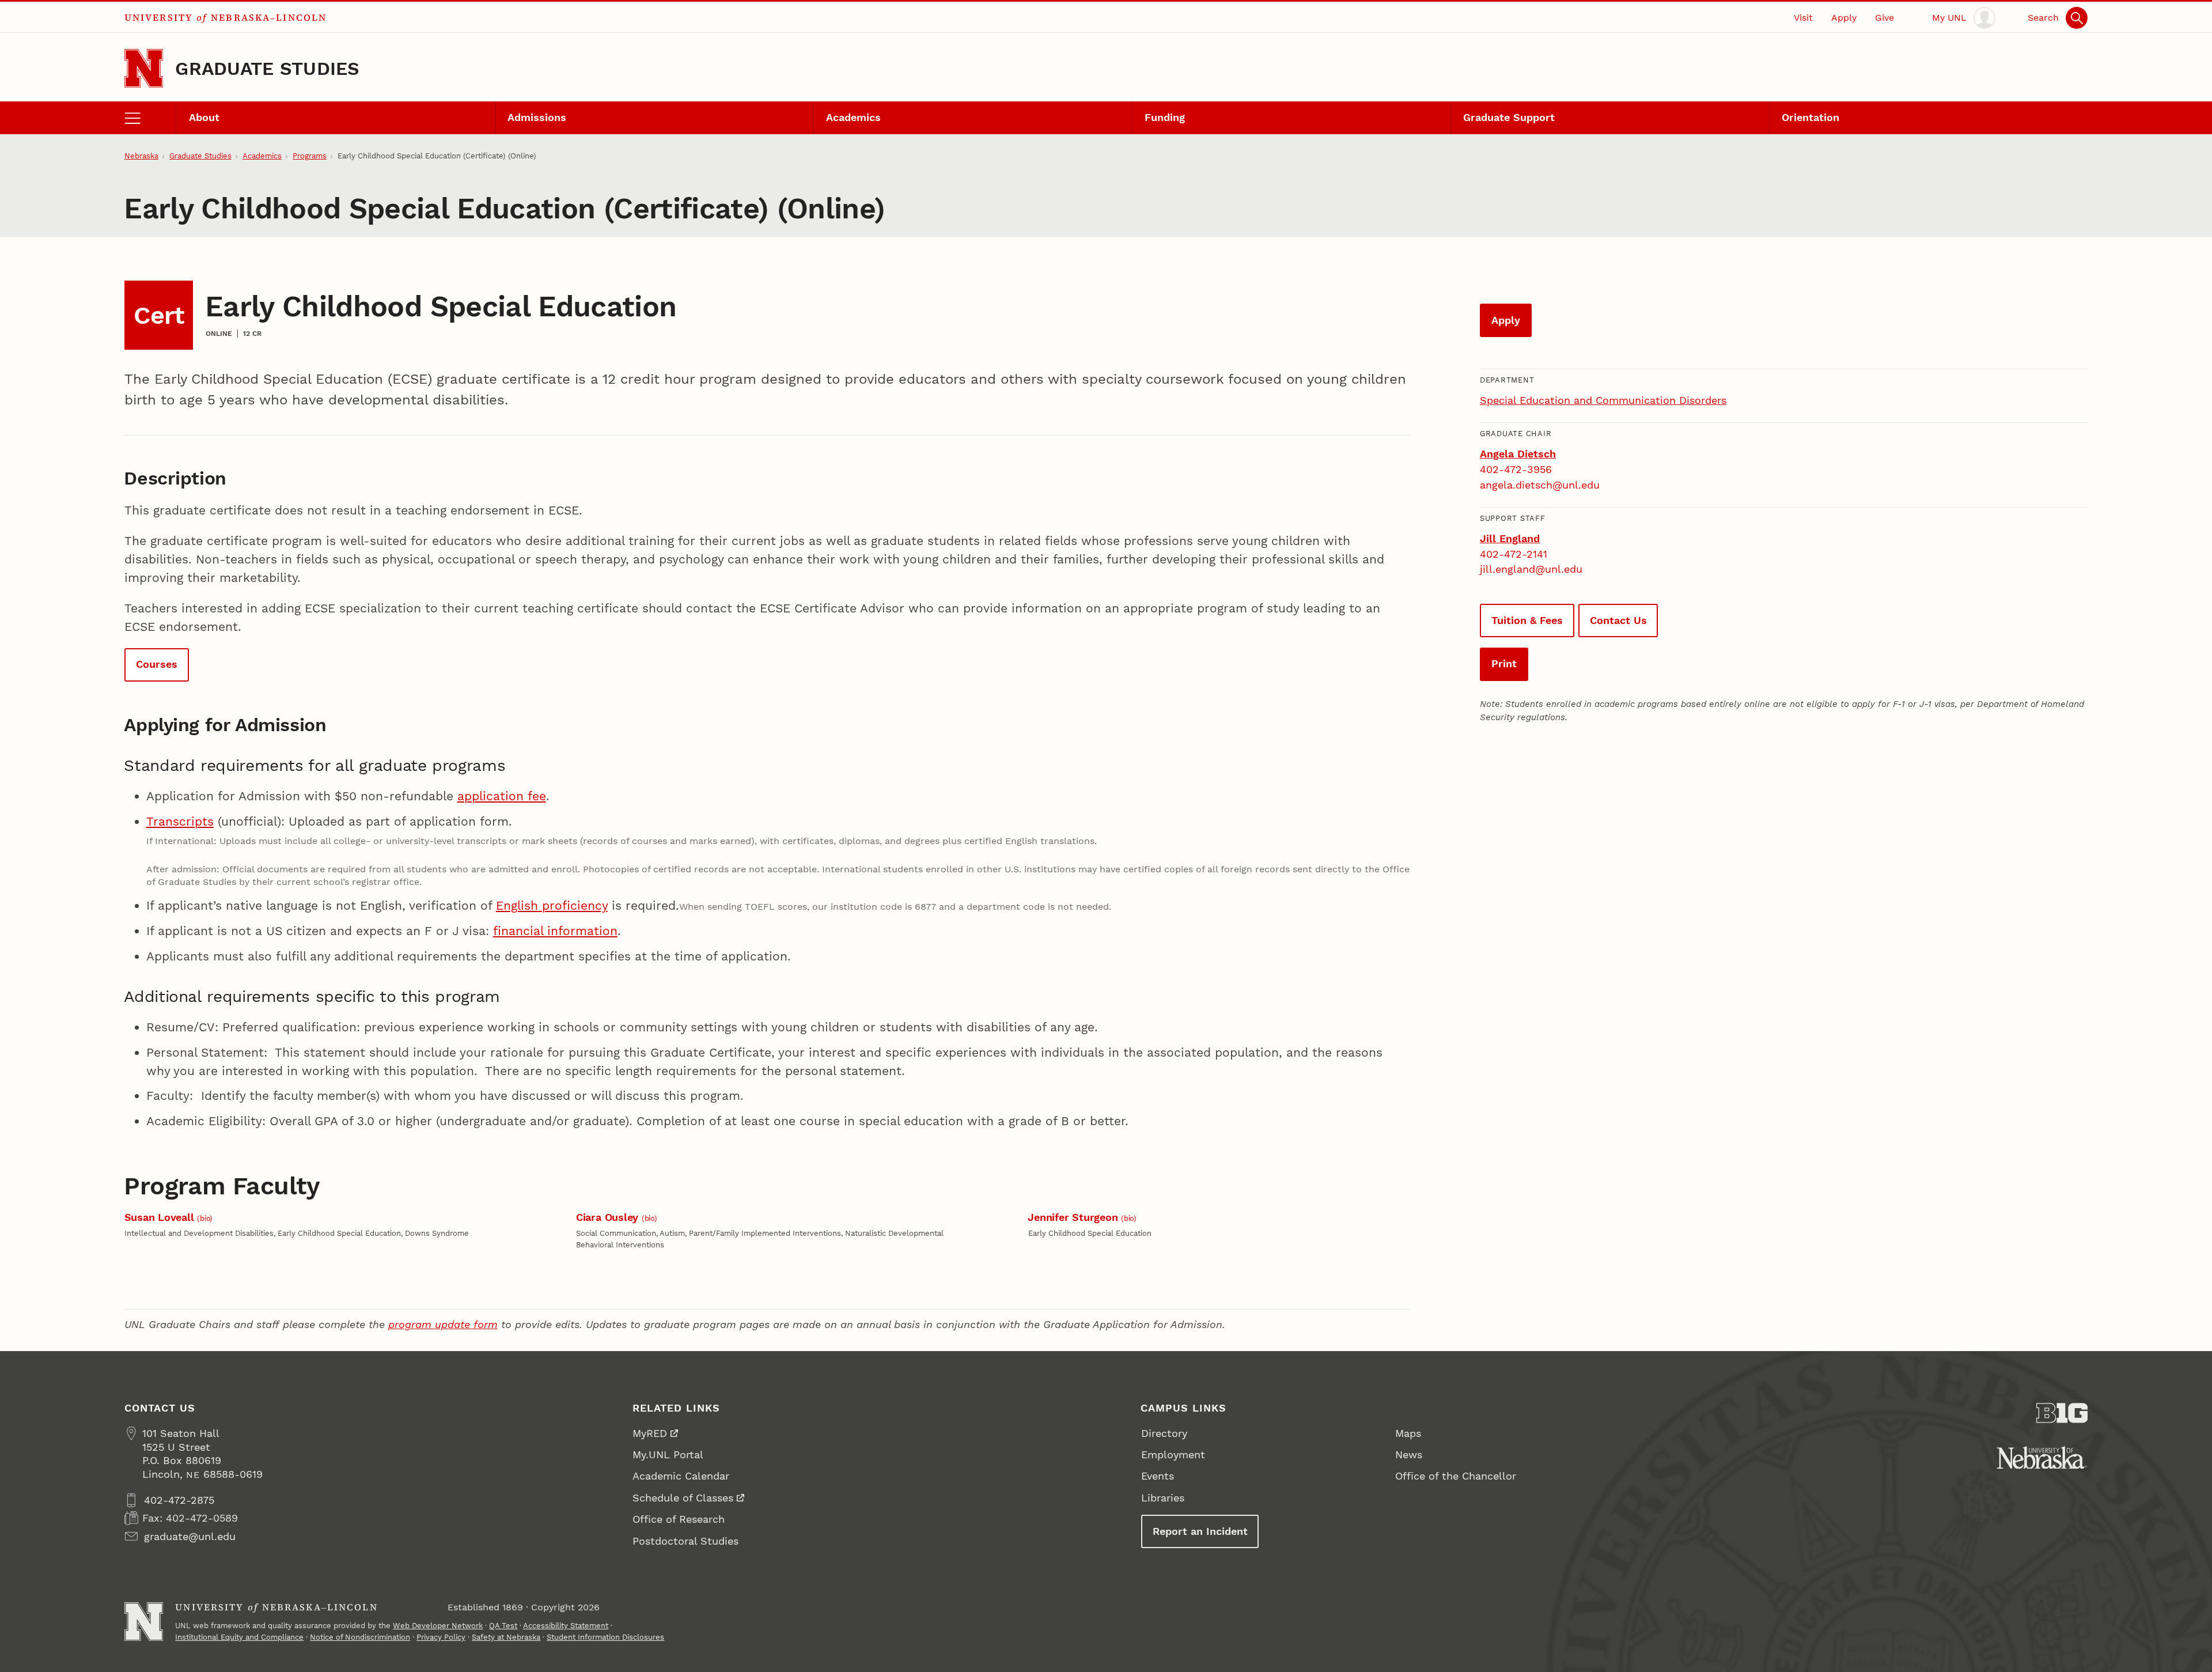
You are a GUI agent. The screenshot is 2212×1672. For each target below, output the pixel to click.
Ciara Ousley (609, 1217)
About (204, 117)
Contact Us (1618, 620)
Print (1504, 663)
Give (1885, 18)
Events (1158, 1476)
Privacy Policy (441, 1637)
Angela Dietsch (1518, 454)
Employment (1173, 1455)
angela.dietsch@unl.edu (1540, 485)
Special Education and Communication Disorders (1603, 400)
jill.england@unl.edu (1531, 569)
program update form (443, 1324)
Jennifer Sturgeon (1074, 1217)
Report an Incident (1200, 1531)
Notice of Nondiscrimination (360, 1637)
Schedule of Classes (683, 1498)
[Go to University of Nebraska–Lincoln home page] (144, 68)
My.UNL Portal (668, 1455)
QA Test (503, 1626)
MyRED (650, 1433)
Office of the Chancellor (1456, 1476)
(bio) (205, 1218)
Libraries (1163, 1498)
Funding (1165, 117)
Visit (1803, 18)
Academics (853, 117)
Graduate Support (1509, 117)
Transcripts (180, 821)
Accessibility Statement (566, 1626)
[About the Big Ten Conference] (2062, 1413)
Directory (1164, 1433)
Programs (310, 156)
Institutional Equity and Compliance (239, 1637)
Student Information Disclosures (605, 1637)
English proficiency (552, 905)
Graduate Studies (267, 69)
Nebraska (141, 156)
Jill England (1510, 538)
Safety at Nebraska (506, 1637)
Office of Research (679, 1519)
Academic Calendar (681, 1476)
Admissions (537, 117)
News (1409, 1455)
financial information (555, 931)
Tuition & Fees (1527, 620)
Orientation (1810, 117)
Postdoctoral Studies (685, 1541)
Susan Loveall (161, 1217)
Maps (1408, 1433)
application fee (502, 796)
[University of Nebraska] (2042, 1458)
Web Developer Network (438, 1626)
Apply (1844, 18)
